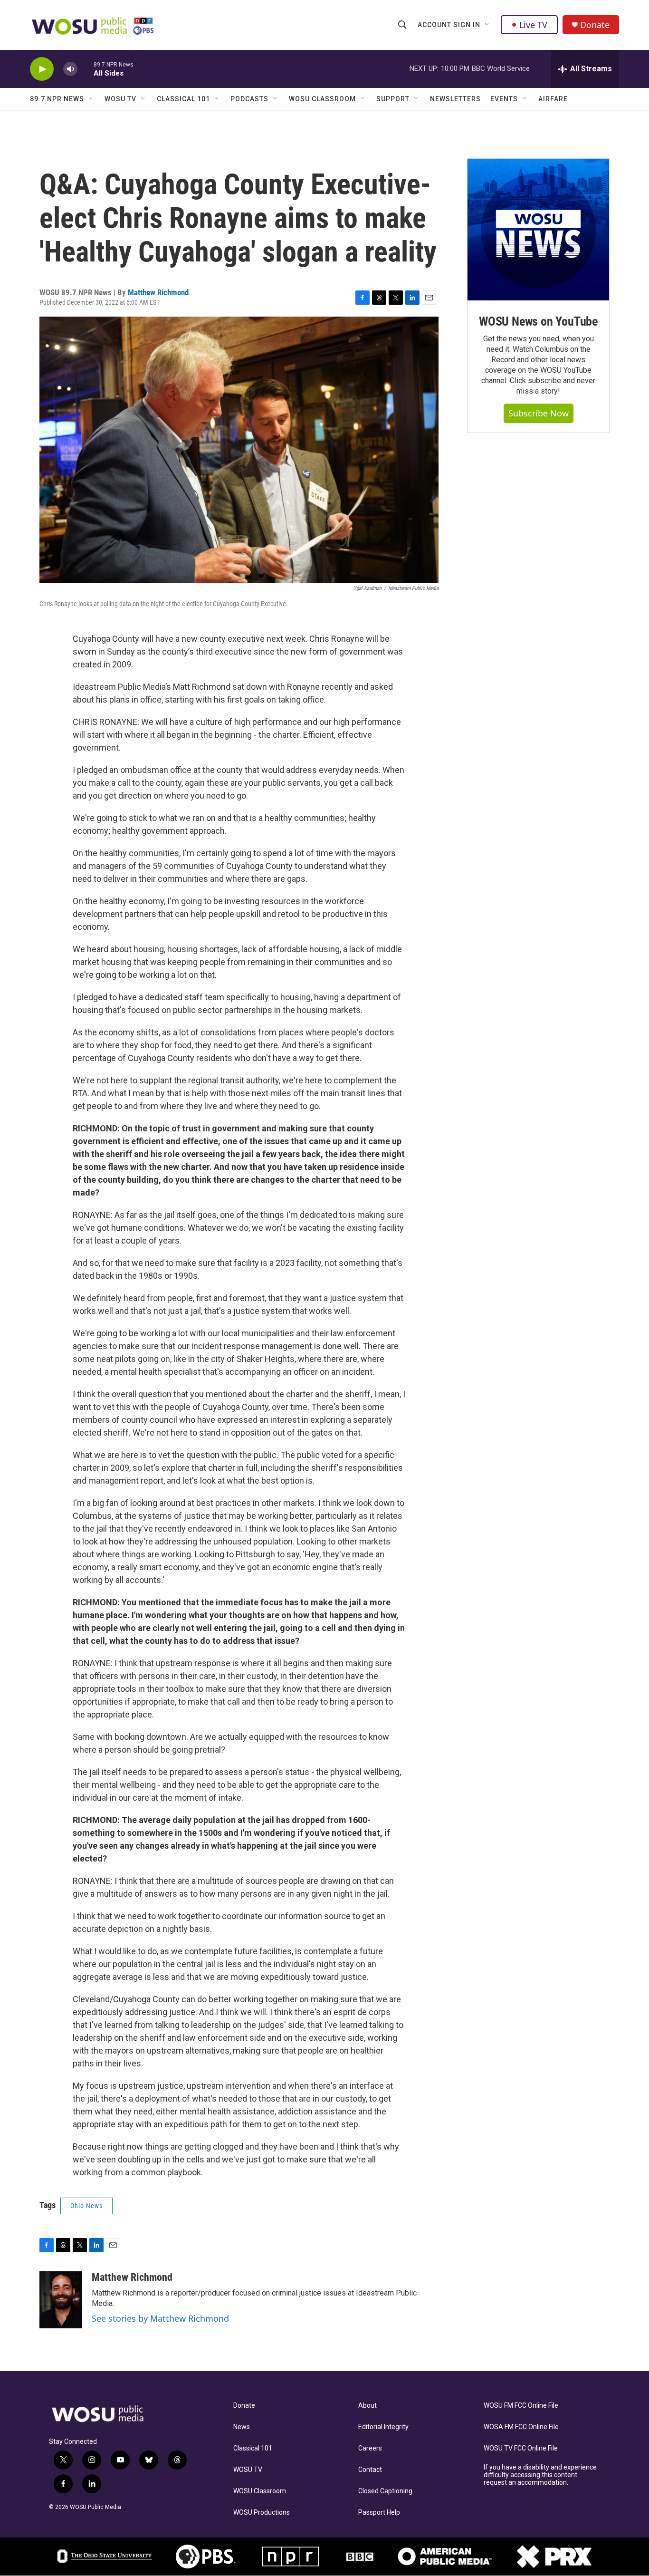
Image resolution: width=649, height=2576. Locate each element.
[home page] (108, 2414)
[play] (42, 69)
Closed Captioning (385, 2491)
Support (393, 99)
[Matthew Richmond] (61, 2300)
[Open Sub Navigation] (487, 25)
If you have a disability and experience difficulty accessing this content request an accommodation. (540, 2475)
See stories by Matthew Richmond (160, 2318)
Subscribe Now (539, 413)
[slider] (86, 69)
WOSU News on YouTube (538, 321)
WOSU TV (120, 99)
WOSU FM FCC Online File (521, 2406)
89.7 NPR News (57, 99)
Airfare (553, 99)
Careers (370, 2448)
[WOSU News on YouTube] (538, 230)
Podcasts (249, 99)
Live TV (533, 25)
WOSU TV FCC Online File (521, 2448)
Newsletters (455, 99)
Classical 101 (183, 99)
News (242, 2427)
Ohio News (86, 2206)
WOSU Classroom (322, 99)
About (367, 2406)
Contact (370, 2470)
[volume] (70, 69)
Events (504, 99)
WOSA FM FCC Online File (521, 2427)
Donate (595, 25)
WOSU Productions (262, 2513)
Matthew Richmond (158, 292)
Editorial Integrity (383, 2427)
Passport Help (379, 2513)
